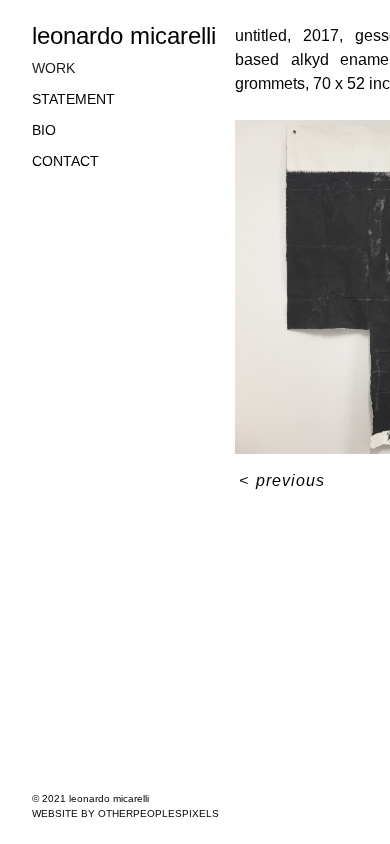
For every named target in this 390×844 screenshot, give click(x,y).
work (53, 68)
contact (65, 161)
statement (73, 99)
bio (44, 130)
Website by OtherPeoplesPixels (125, 813)
